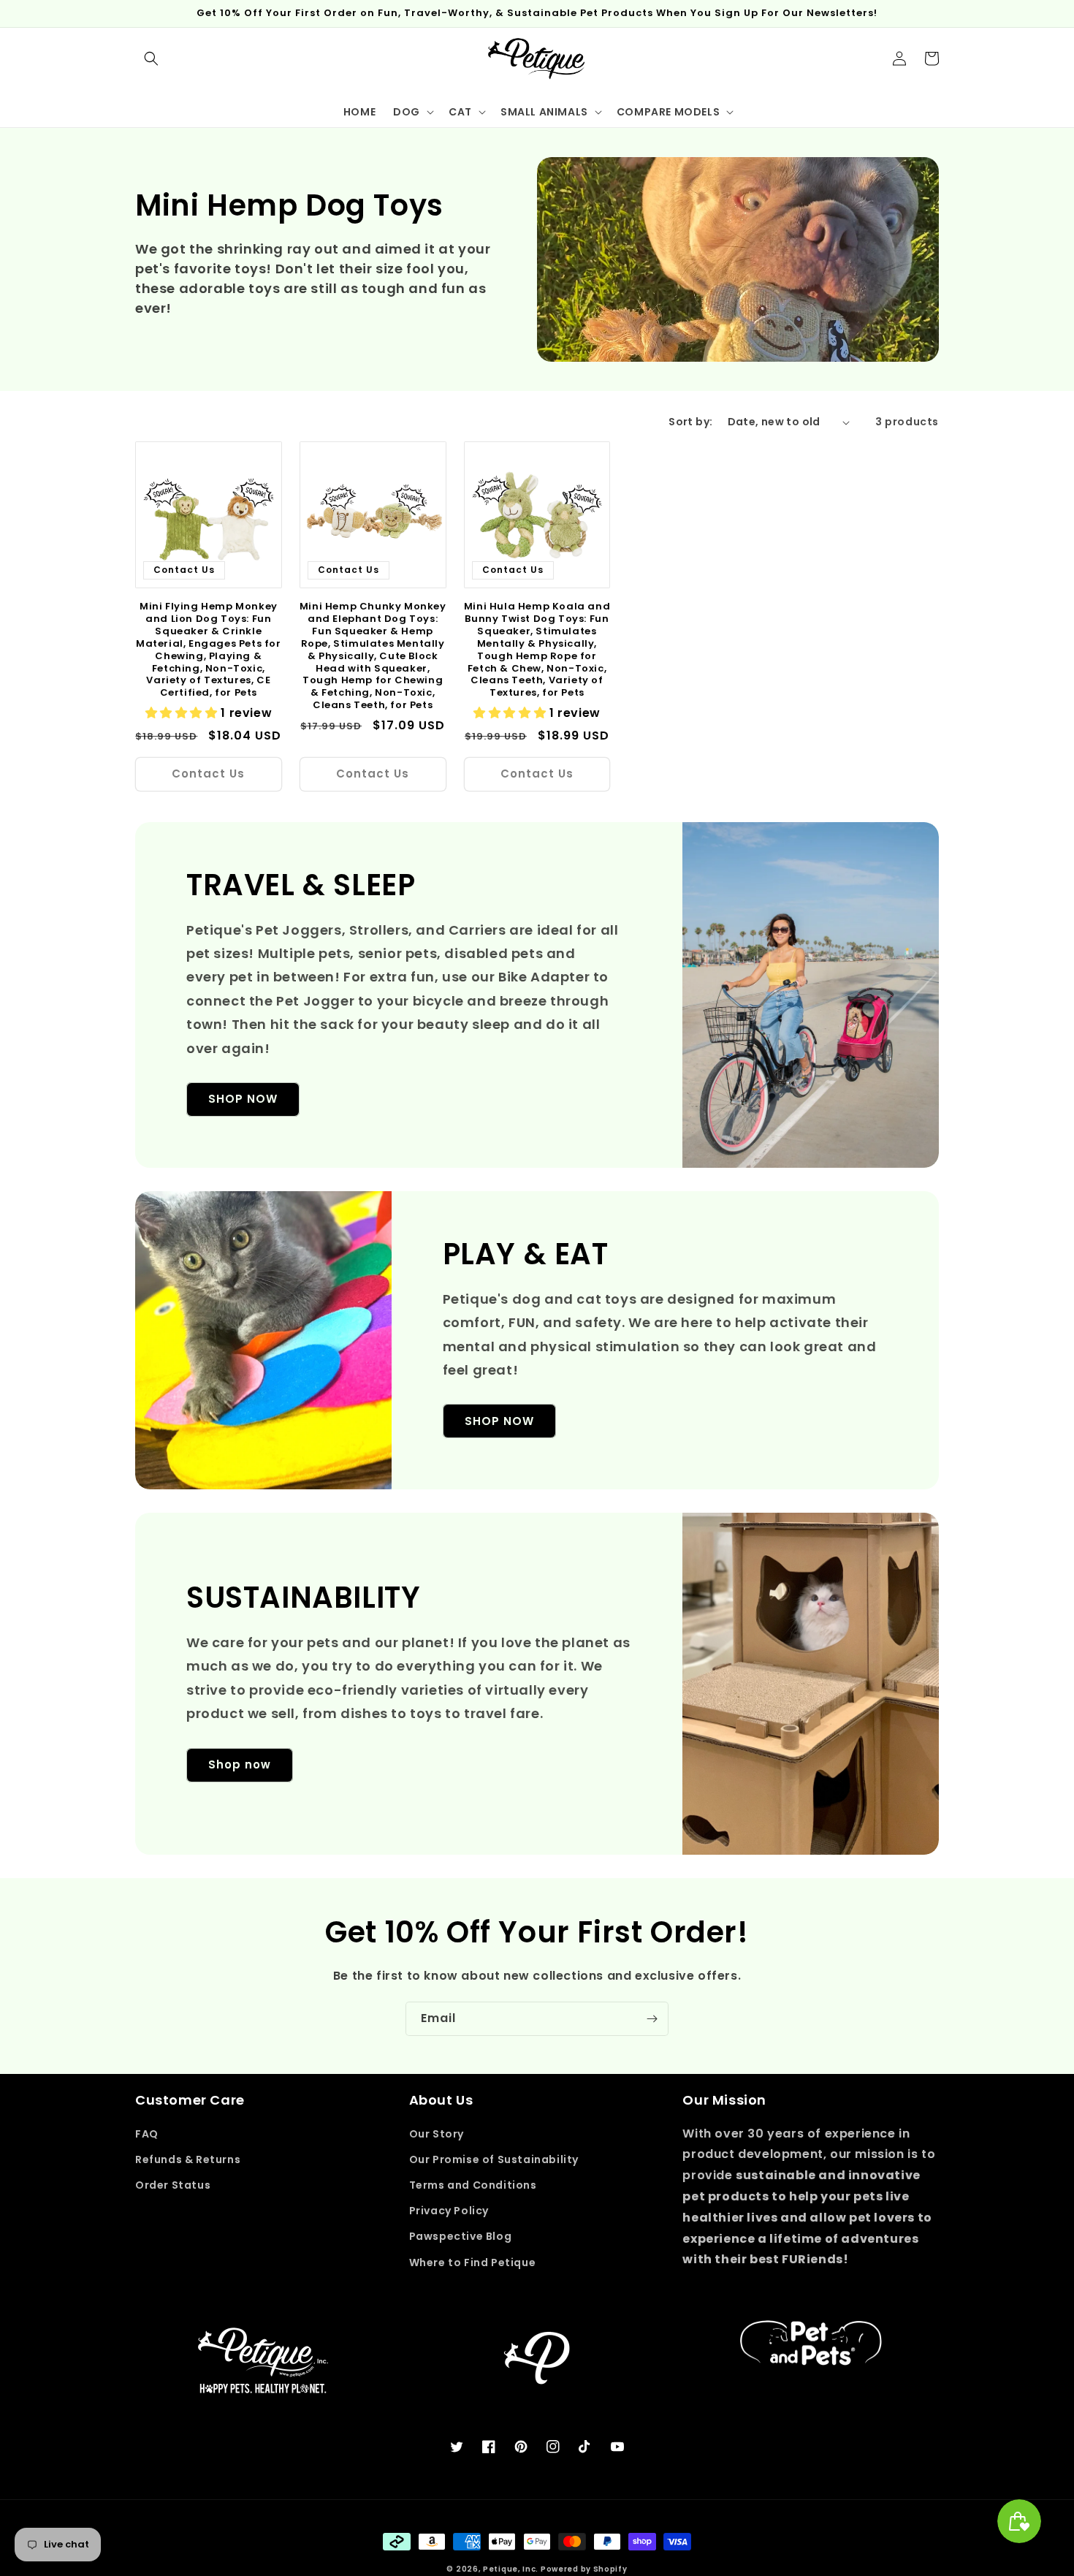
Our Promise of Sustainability (494, 2159)
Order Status (173, 2185)
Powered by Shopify (584, 2569)
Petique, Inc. (512, 2569)
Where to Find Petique (473, 2262)
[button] (151, 58)
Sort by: (690, 422)
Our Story (437, 2134)
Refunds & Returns (188, 2159)
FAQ (147, 2134)
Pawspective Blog (461, 2236)
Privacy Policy (449, 2211)
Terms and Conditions (473, 2185)
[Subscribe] (652, 2019)
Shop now (240, 1764)
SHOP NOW (243, 1099)
